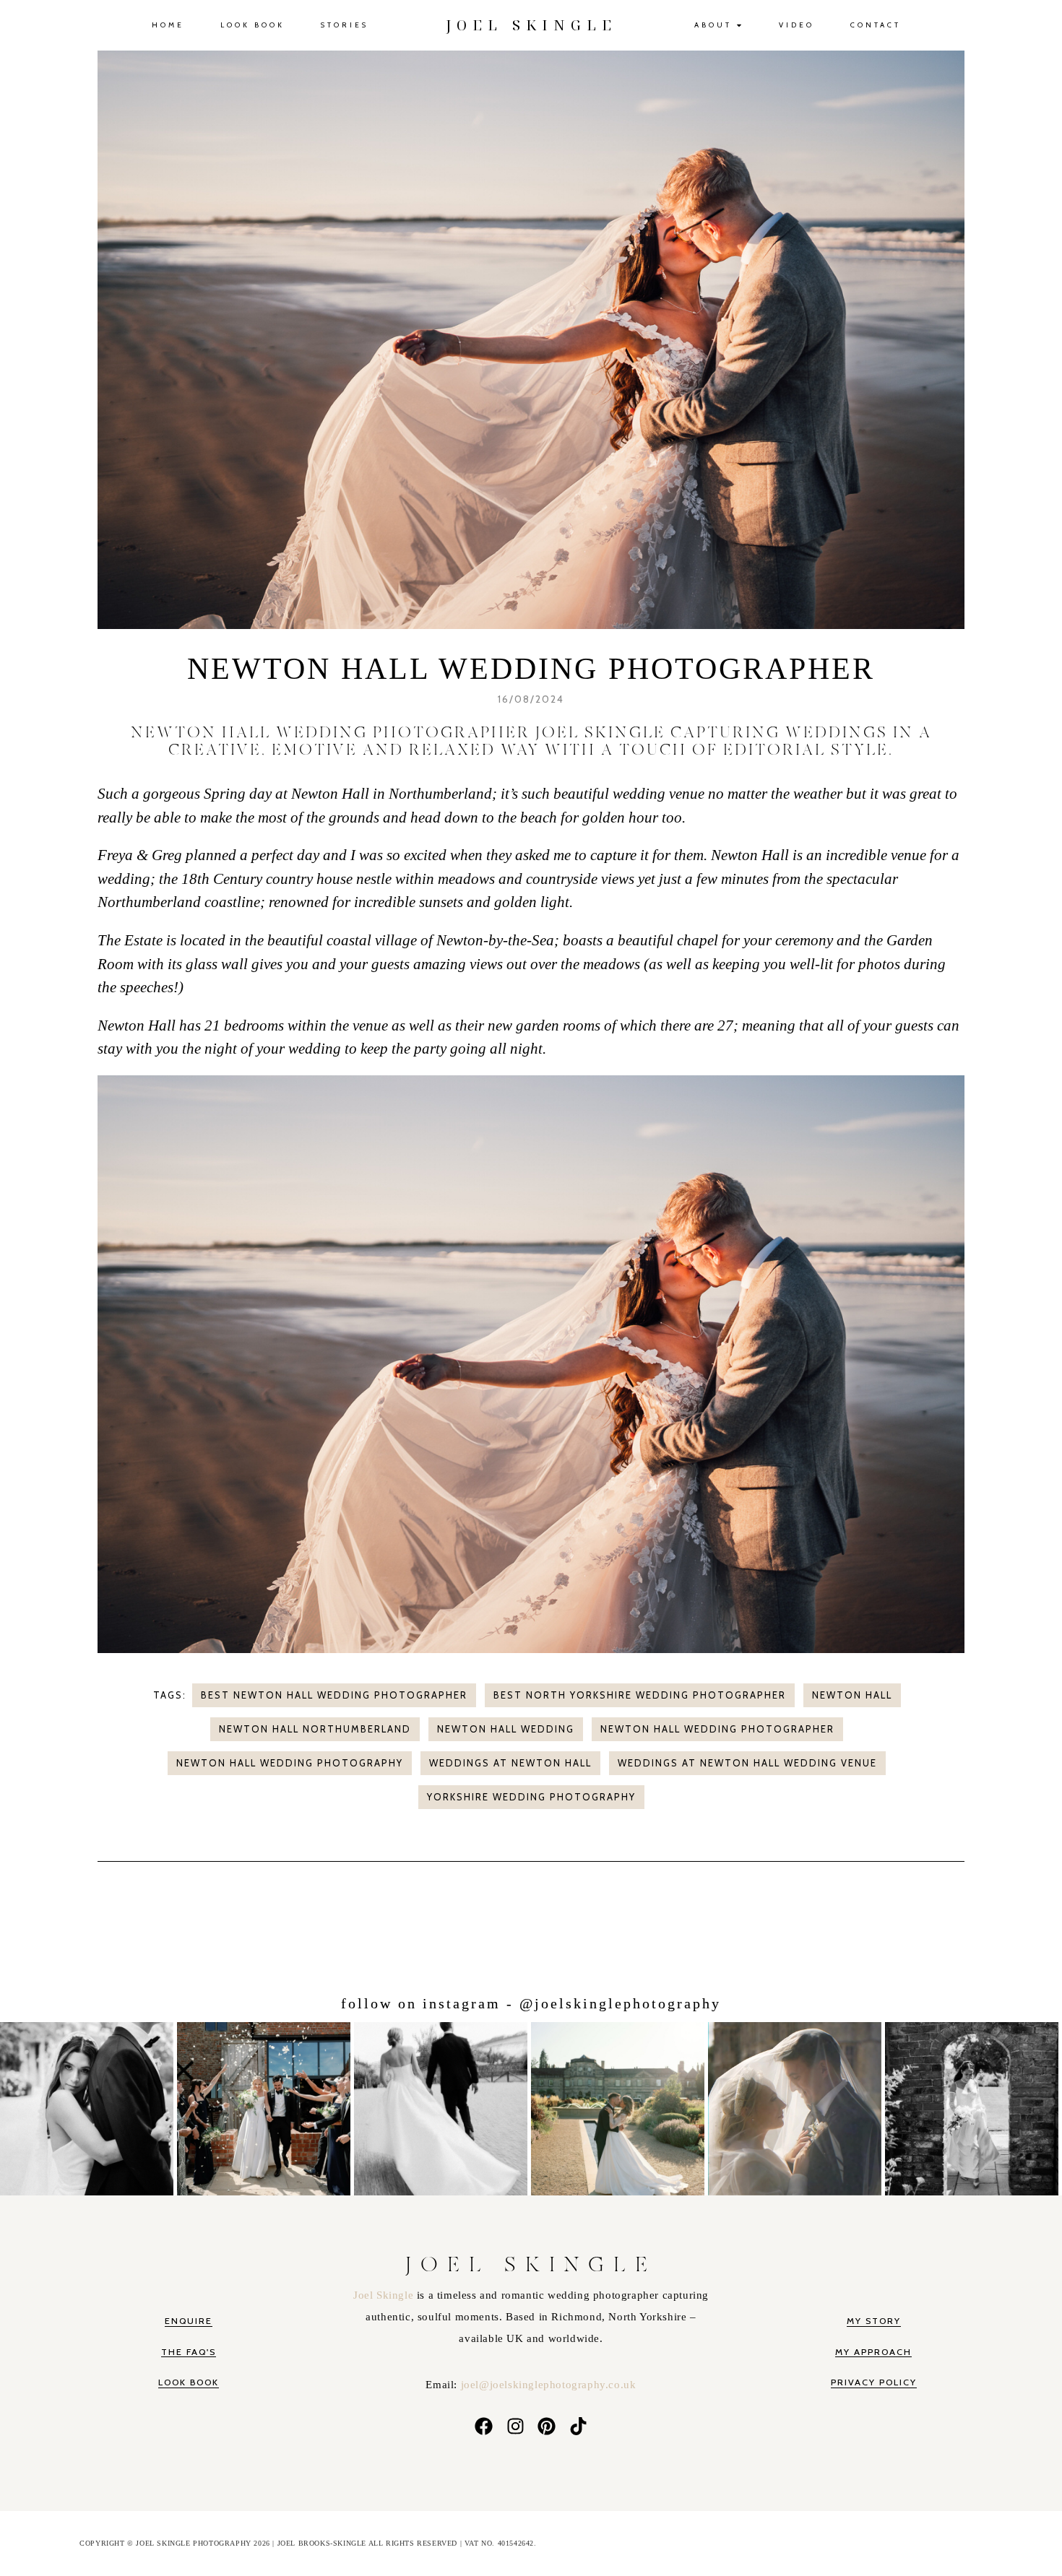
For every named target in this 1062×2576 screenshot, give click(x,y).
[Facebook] (483, 2427)
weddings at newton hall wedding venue (747, 1763)
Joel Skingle (385, 2295)
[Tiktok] (579, 2427)
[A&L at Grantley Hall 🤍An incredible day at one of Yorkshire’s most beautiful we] (619, 2106)
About (713, 25)
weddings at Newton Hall (510, 1763)
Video (796, 25)
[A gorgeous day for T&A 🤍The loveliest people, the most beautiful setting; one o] (973, 2106)
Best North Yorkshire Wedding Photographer (640, 1695)
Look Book (252, 25)
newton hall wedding (506, 1729)
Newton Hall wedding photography (290, 1763)
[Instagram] (515, 2427)
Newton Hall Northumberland (315, 1729)
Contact (876, 25)
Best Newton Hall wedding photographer (334, 1695)
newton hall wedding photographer (717, 1729)
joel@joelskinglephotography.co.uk (549, 2385)
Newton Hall (852, 1695)
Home (168, 25)
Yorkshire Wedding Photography (531, 1797)
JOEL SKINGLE (531, 25)
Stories (345, 25)
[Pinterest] (547, 2427)
